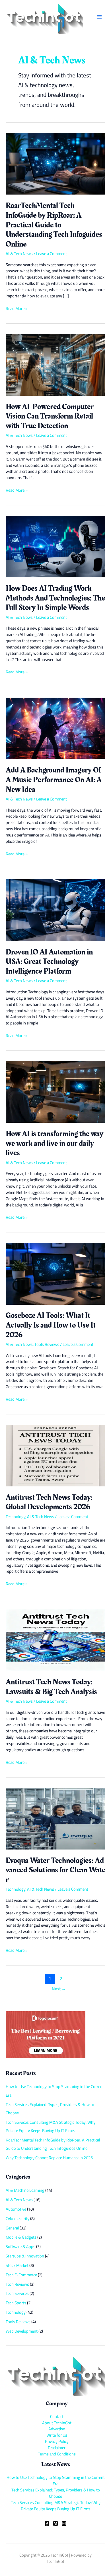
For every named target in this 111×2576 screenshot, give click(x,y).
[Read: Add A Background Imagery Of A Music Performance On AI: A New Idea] (55, 728)
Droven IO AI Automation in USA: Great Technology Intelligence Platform (49, 962)
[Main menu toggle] (99, 17)
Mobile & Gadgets (21, 2237)
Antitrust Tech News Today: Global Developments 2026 (49, 1502)
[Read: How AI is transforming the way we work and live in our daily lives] (55, 1091)
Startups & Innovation (25, 2256)
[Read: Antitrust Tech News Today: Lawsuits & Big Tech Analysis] (55, 1640)
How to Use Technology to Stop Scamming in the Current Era (56, 2480)
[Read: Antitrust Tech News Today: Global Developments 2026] (55, 1455)
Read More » (17, 309)
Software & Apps (20, 2246)
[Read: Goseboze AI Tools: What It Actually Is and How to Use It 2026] (55, 1273)
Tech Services (17, 2293)
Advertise (57, 2429)
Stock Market (17, 2265)
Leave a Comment (52, 254)
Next (59, 1989)
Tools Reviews (47, 1344)
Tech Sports (16, 2303)
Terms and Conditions (57, 2454)
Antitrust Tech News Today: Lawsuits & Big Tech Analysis (51, 1687)
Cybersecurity (18, 2218)
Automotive (16, 2209)
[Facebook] (47, 2523)
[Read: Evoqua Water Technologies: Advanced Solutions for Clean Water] (55, 1818)
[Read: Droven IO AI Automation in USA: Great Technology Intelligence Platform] (55, 910)
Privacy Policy (57, 2441)
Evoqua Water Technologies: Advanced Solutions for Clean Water (55, 1870)
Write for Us (57, 2435)
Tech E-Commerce (21, 2275)
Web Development (22, 2331)
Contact (57, 2416)
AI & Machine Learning (25, 2190)
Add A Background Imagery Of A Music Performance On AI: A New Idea (54, 780)
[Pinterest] (55, 2523)
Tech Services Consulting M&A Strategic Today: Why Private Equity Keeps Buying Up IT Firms (56, 2506)
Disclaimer (57, 2448)
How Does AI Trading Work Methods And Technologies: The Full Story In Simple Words (55, 598)
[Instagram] (64, 2523)
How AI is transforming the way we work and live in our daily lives (55, 1143)
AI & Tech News (19, 254)
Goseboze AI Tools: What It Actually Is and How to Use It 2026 (51, 1325)
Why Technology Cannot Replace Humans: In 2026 (49, 2158)
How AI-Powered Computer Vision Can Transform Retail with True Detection (50, 416)
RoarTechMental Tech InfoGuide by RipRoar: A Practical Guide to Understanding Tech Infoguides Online (54, 225)
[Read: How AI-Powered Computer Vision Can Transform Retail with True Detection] (55, 364)
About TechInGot (57, 2423)
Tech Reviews (17, 2284)
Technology (16, 1517)
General (12, 2228)
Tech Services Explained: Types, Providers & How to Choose (56, 2493)
